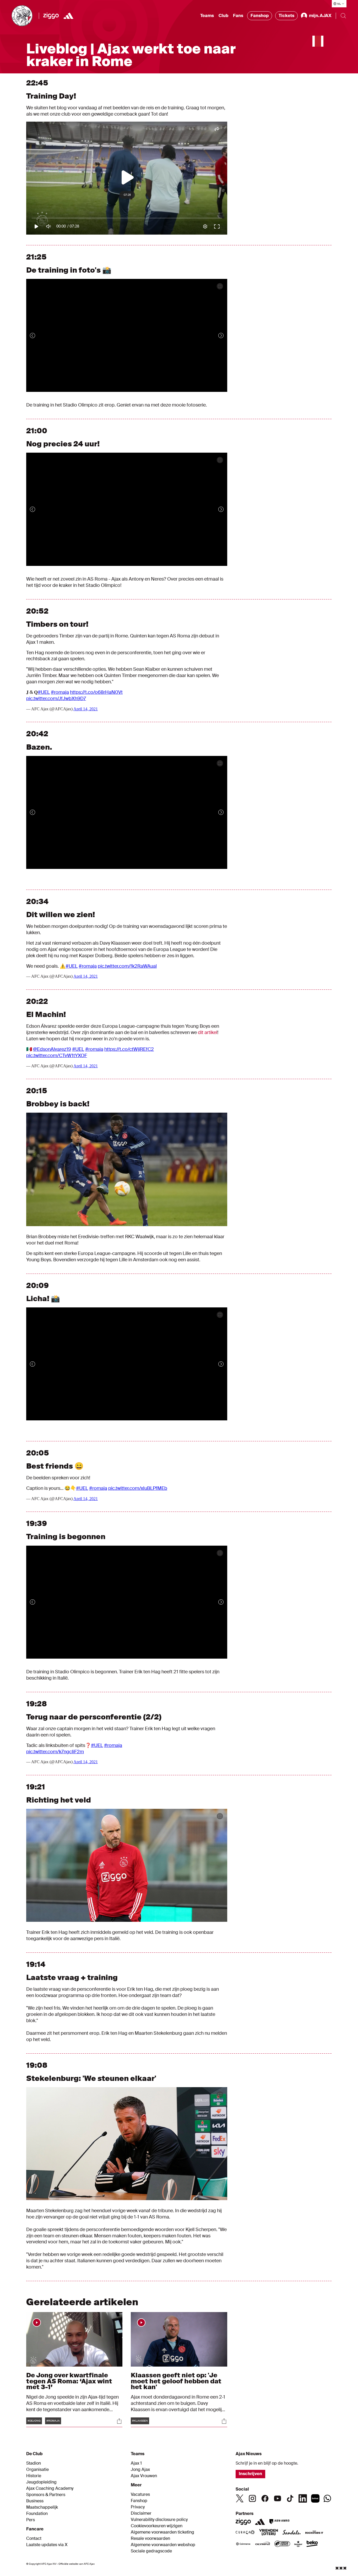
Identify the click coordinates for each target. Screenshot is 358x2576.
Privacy (138, 2507)
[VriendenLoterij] (268, 2533)
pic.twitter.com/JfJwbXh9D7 (56, 699)
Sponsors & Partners (46, 2495)
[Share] (119, 2421)
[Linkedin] (303, 2498)
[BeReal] (315, 2498)
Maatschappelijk (42, 2507)
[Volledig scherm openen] (220, 286)
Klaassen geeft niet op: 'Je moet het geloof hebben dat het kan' (176, 2381)
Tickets (286, 16)
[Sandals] (292, 2533)
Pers (31, 2520)
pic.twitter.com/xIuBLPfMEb (138, 1488)
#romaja (60, 692)
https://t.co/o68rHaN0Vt (96, 692)
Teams (207, 16)
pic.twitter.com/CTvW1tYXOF (57, 1056)
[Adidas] (260, 2522)
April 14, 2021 (86, 709)
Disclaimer (141, 2513)
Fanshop (260, 16)
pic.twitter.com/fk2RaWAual (127, 966)
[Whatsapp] (327, 2498)
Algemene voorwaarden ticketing (162, 2532)
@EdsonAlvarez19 (52, 1049)
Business (35, 2501)
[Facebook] (265, 2498)
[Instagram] (252, 2498)
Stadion (34, 2463)
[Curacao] (245, 2533)
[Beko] (312, 2544)
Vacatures (140, 2494)
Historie (34, 2476)
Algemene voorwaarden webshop (163, 2545)
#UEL (44, 692)
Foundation (37, 2514)
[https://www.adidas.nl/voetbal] (68, 16)
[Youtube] (278, 2498)
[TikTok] (290, 2498)
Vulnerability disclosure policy (159, 2520)
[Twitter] (240, 2498)
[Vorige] (38, 335)
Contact (34, 2539)
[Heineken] (298, 2544)
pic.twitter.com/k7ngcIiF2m (55, 1752)
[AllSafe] (282, 2544)
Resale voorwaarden (150, 2539)
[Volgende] (216, 335)
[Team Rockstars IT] (314, 2533)
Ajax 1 (136, 2463)
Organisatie (37, 2470)
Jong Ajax (140, 2470)
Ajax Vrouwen (144, 2476)
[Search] (343, 16)
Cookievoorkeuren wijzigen (157, 2526)
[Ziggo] (51, 16)
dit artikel (208, 1032)
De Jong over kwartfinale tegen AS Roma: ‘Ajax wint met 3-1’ (69, 2381)
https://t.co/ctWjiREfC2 (129, 1049)
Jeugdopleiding (41, 2482)
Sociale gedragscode (151, 2551)
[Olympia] (263, 2544)
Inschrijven (250, 2474)
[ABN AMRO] (279, 2522)
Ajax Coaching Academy (50, 2488)
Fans (238, 16)
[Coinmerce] (243, 2544)
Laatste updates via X (47, 2545)
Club (223, 16)
